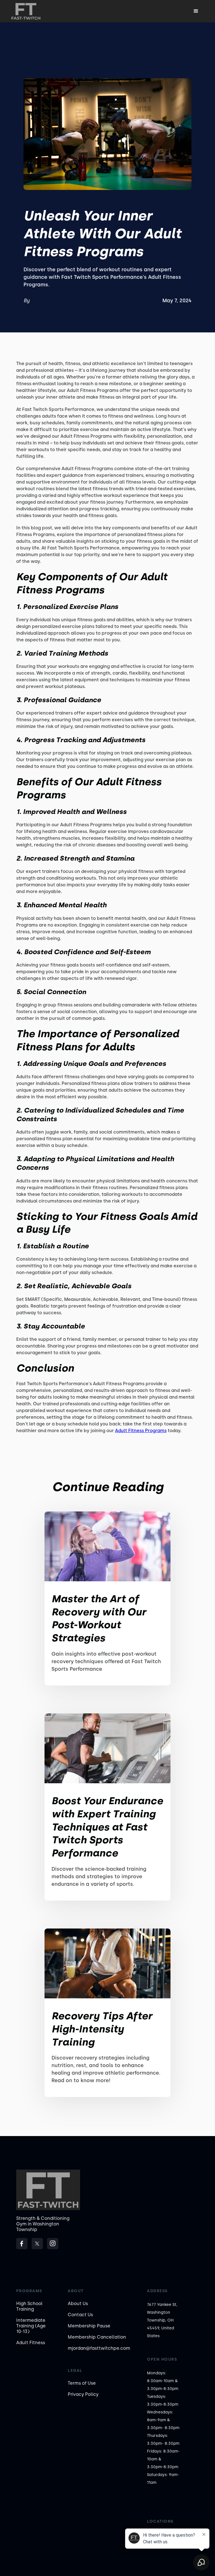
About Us (78, 2304)
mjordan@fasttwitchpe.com (99, 2348)
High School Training (29, 2306)
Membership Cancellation (97, 2337)
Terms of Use (82, 2383)
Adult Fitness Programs (141, 1431)
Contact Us (80, 2315)
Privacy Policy (83, 2394)
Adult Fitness (31, 2343)
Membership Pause (89, 2326)
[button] (196, 11)
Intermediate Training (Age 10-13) (31, 2326)
